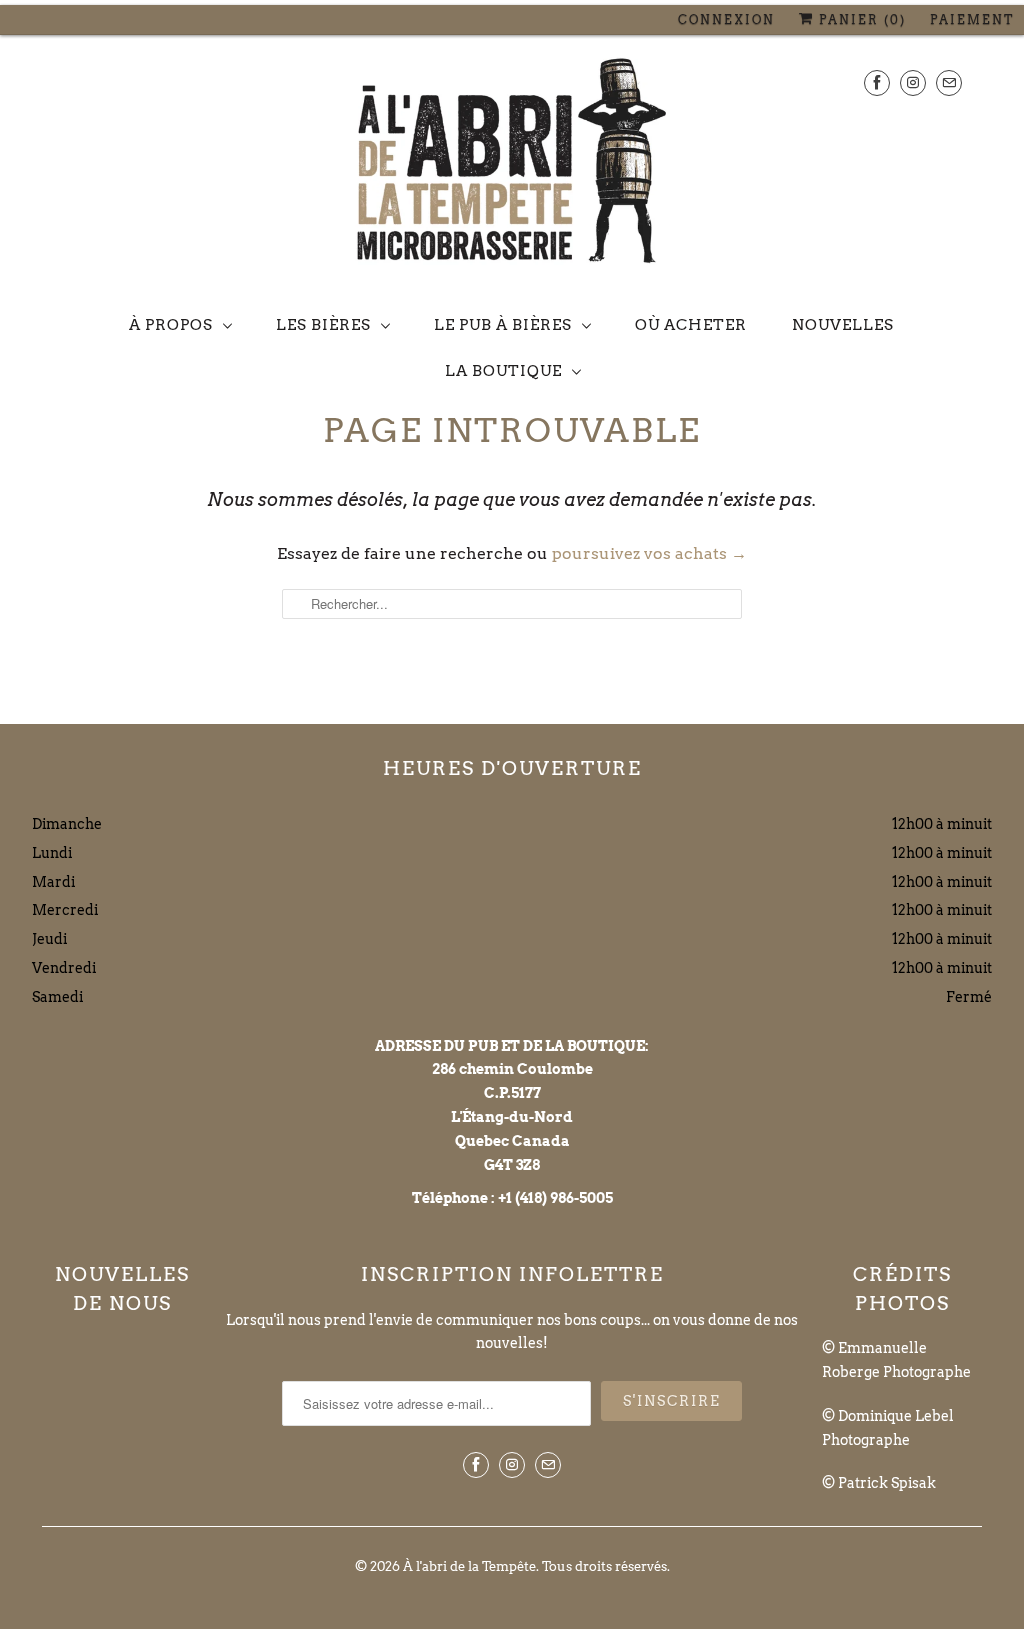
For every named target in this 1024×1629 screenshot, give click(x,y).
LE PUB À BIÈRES (503, 325)
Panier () (860, 19)
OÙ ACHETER (691, 325)
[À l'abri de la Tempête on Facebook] (877, 82)
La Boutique (503, 371)
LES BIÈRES (323, 325)
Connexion (726, 19)
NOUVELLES (843, 325)
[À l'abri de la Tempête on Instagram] (913, 82)
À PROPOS (171, 325)
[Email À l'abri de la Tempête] (949, 82)
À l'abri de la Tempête (469, 1566)
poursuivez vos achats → (649, 553)
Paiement (972, 19)
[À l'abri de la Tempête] (512, 165)
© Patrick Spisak (879, 1483)
